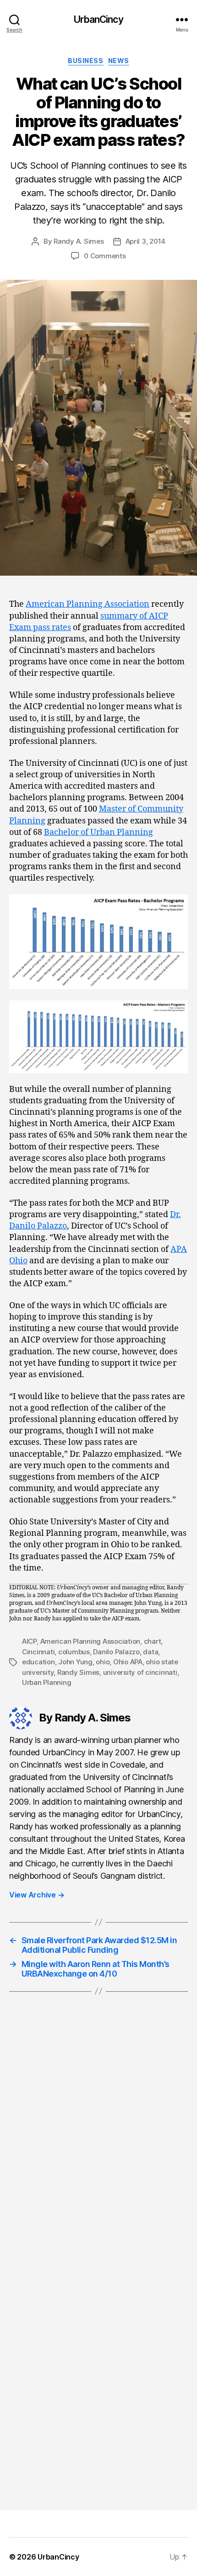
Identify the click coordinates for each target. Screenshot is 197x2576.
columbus (74, 1652)
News (119, 61)
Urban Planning (47, 1682)
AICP (29, 1641)
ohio (103, 1662)
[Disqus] (98, 2138)
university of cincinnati (140, 1672)
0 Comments (105, 256)
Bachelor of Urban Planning (98, 832)
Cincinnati (38, 1652)
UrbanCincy (98, 19)
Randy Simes (78, 1672)
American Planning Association (88, 604)
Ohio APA (128, 1662)
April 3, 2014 (146, 241)
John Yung (75, 1662)
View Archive (37, 1895)
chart (153, 1641)
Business (85, 61)
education (38, 1662)
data (150, 1652)
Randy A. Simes (79, 241)
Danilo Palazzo (116, 1652)
